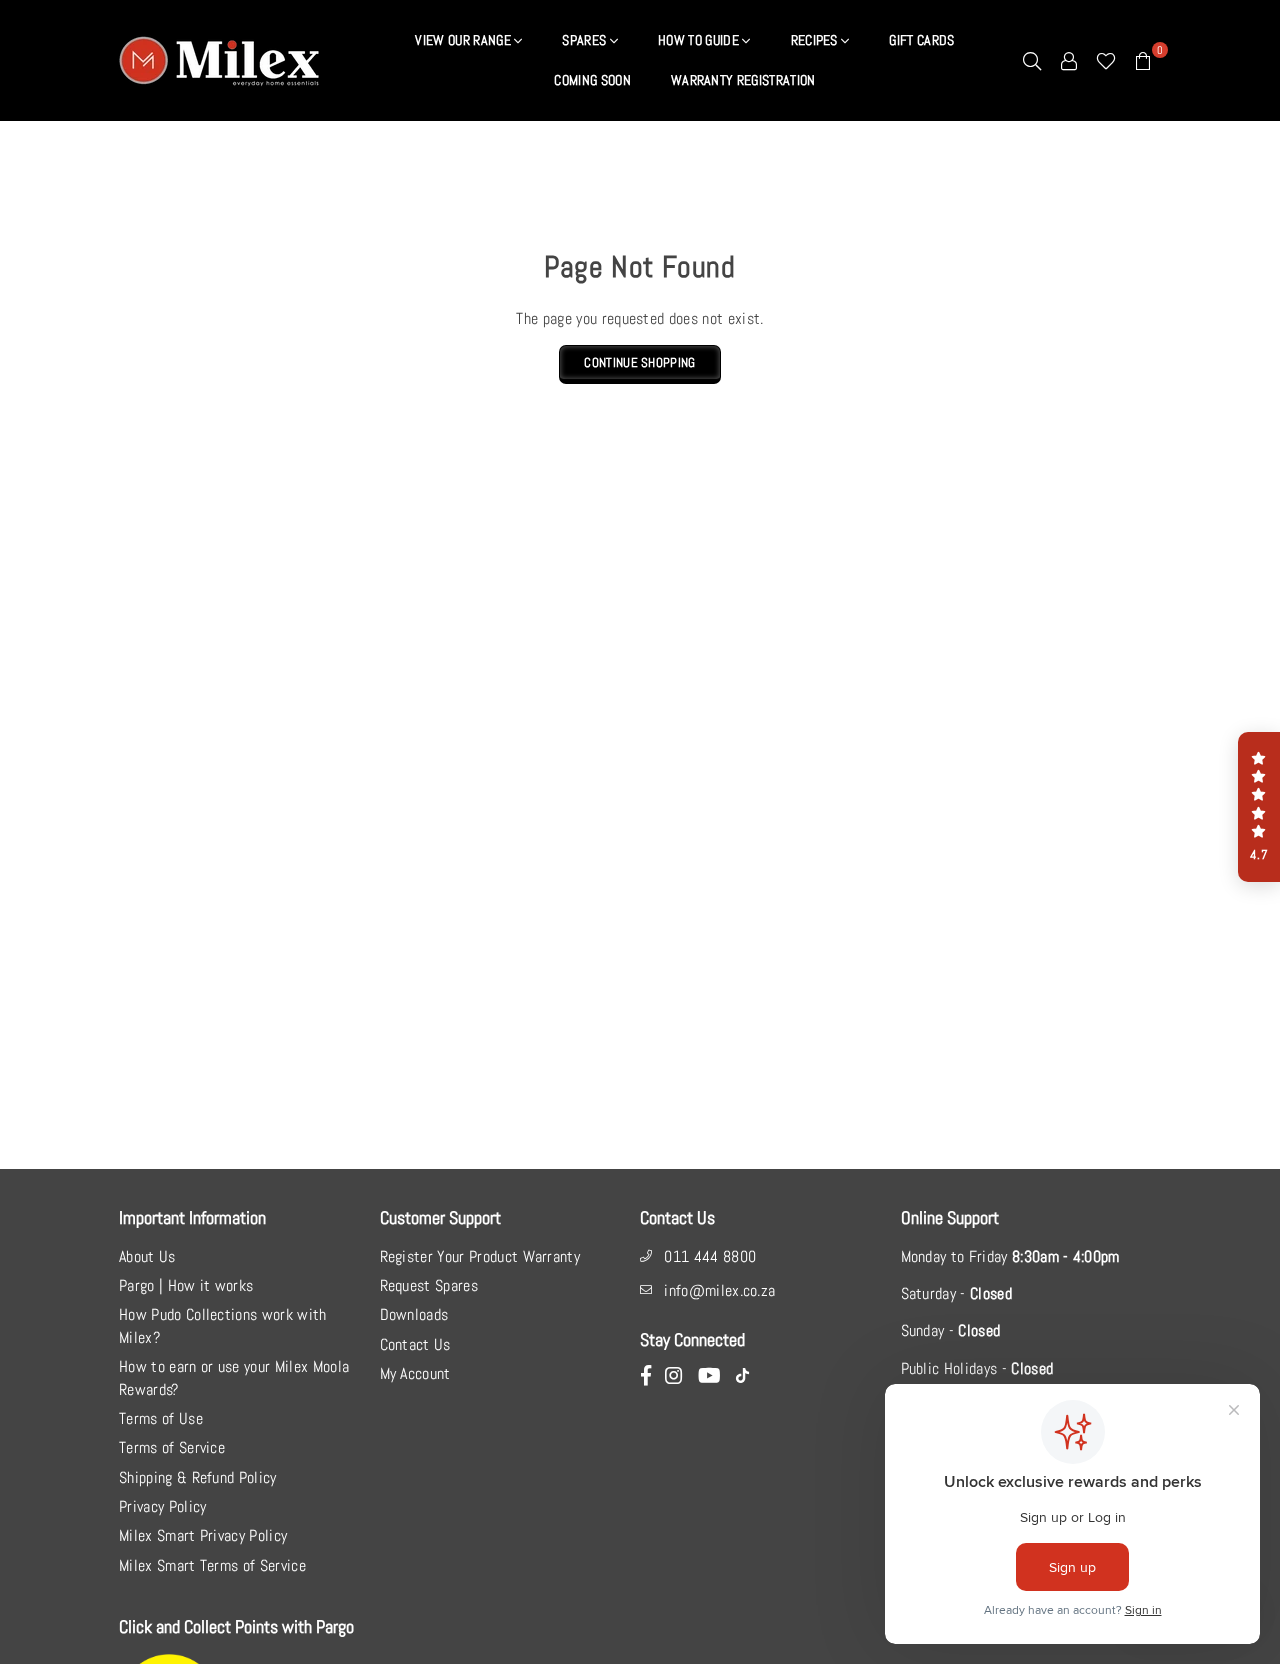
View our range (464, 40)
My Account (415, 1373)
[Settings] (1069, 60)
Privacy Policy (162, 1506)
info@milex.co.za (719, 1290)
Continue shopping (639, 362)
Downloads (414, 1314)
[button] (1259, 807)
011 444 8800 (710, 1256)
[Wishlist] (1106, 60)
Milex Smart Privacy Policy (203, 1535)
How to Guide (700, 40)
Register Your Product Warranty (480, 1256)
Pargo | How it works (186, 1285)
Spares (585, 40)
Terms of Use (161, 1418)
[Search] (1032, 60)
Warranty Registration (743, 80)
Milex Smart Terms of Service (212, 1565)
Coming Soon (592, 80)
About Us (147, 1256)
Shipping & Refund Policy (198, 1477)
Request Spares (429, 1285)
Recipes (816, 40)
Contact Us (415, 1344)
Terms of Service (172, 1447)
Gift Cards (921, 40)
